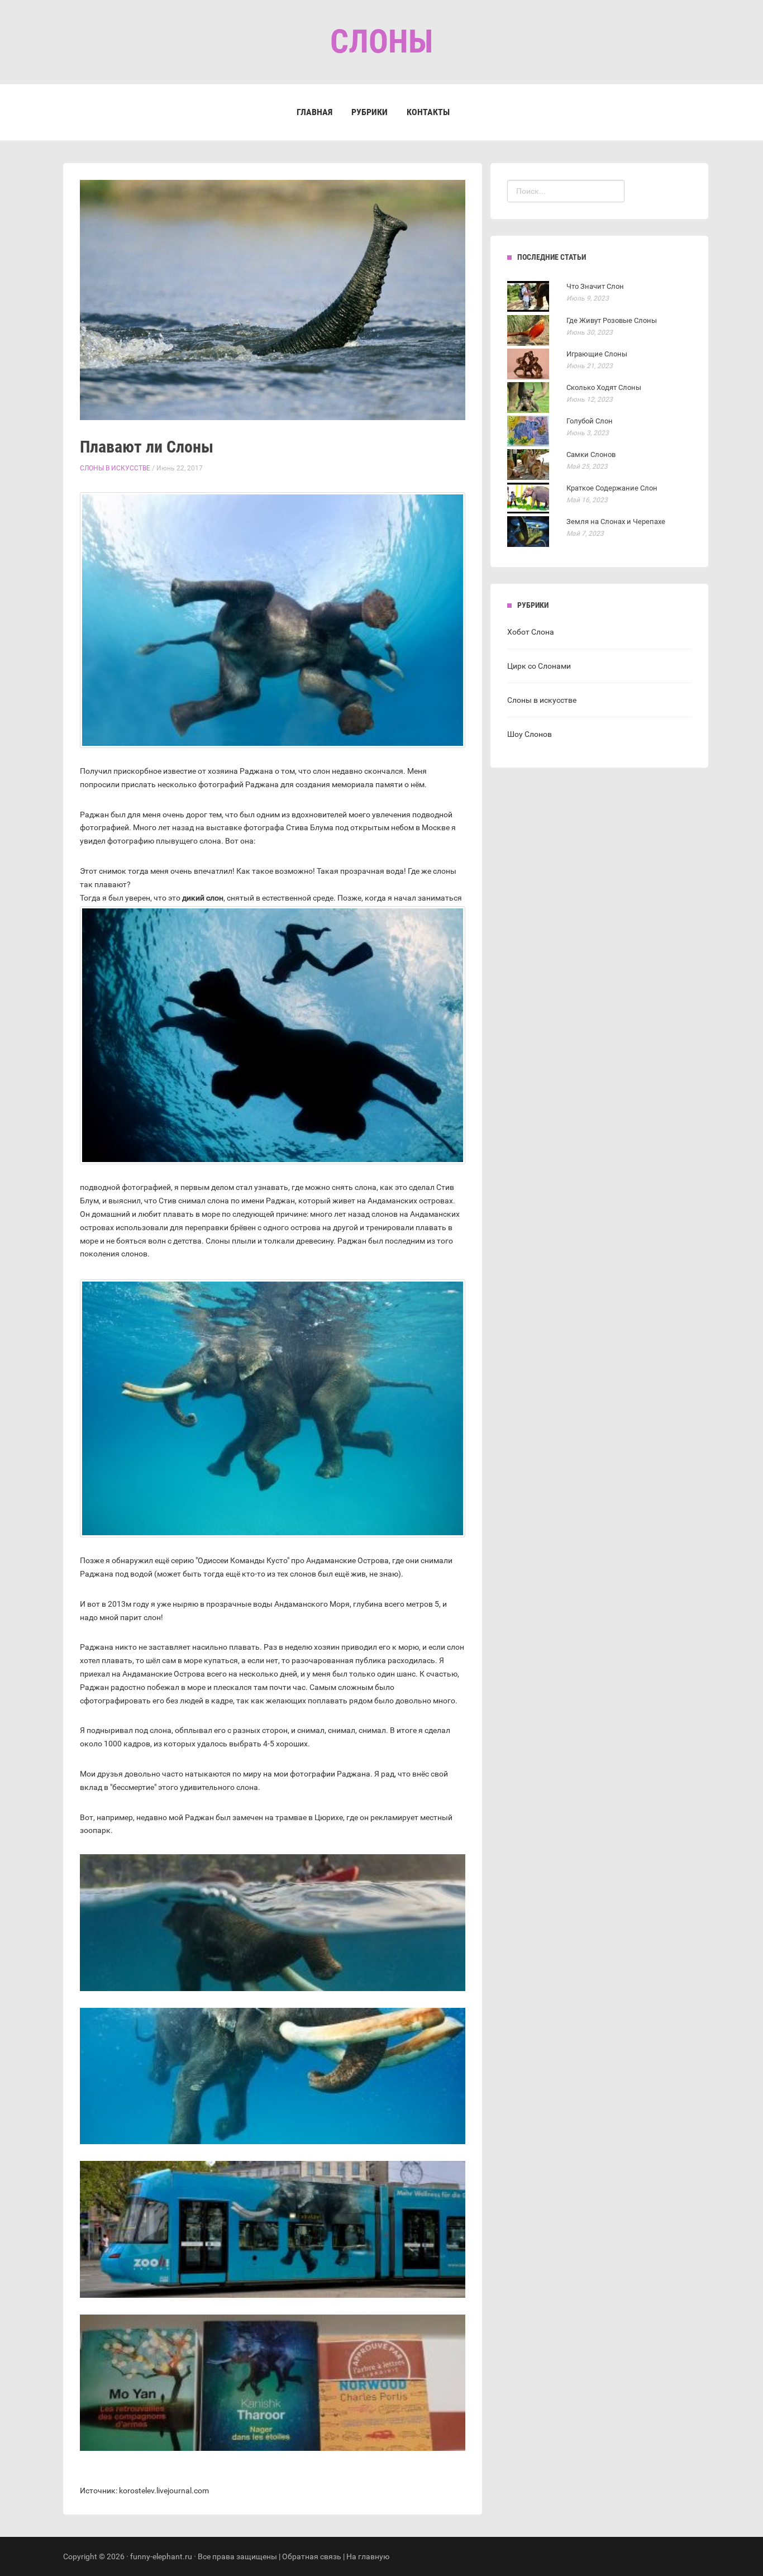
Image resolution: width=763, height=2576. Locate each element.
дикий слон (203, 898)
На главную (368, 2556)
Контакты (428, 112)
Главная (314, 112)
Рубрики (369, 112)
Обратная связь (312, 2556)
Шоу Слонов (530, 734)
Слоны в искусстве (115, 468)
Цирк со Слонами (539, 666)
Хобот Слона (531, 632)
